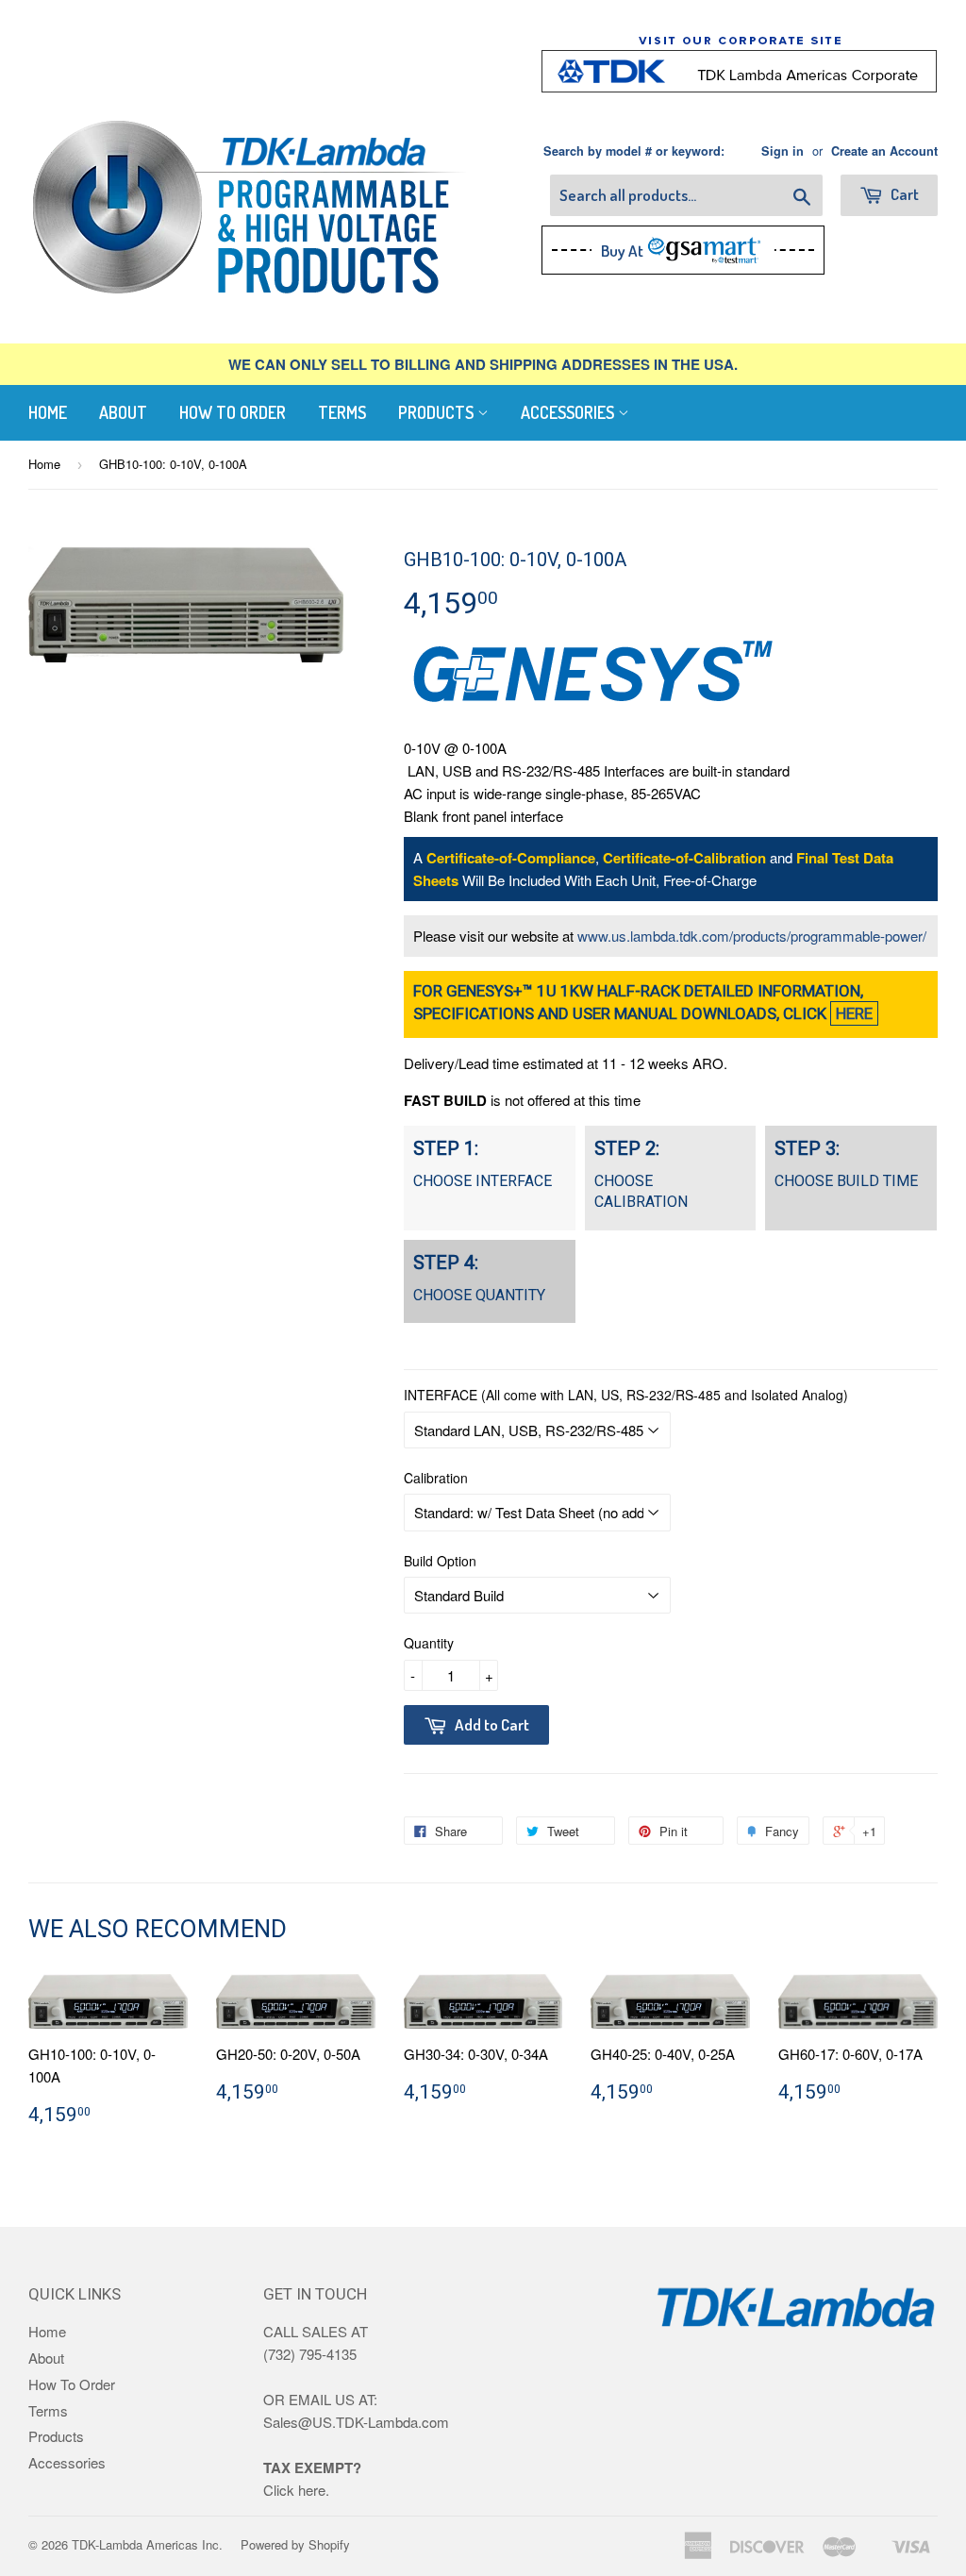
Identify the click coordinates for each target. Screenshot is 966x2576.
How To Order (233, 412)
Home (48, 412)
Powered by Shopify (295, 2544)
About (123, 412)
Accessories (569, 412)
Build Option (440, 1561)
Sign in (783, 151)
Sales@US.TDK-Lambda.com (356, 2422)
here (312, 2490)
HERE (854, 1013)
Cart (903, 194)
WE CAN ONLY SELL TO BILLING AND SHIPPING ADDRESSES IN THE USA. (483, 364)
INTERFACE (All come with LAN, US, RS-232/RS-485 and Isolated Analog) (626, 1395)
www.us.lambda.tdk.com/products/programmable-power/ (752, 936)
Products (438, 412)
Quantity (429, 1643)
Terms (342, 412)
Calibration (436, 1478)
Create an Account (884, 151)
